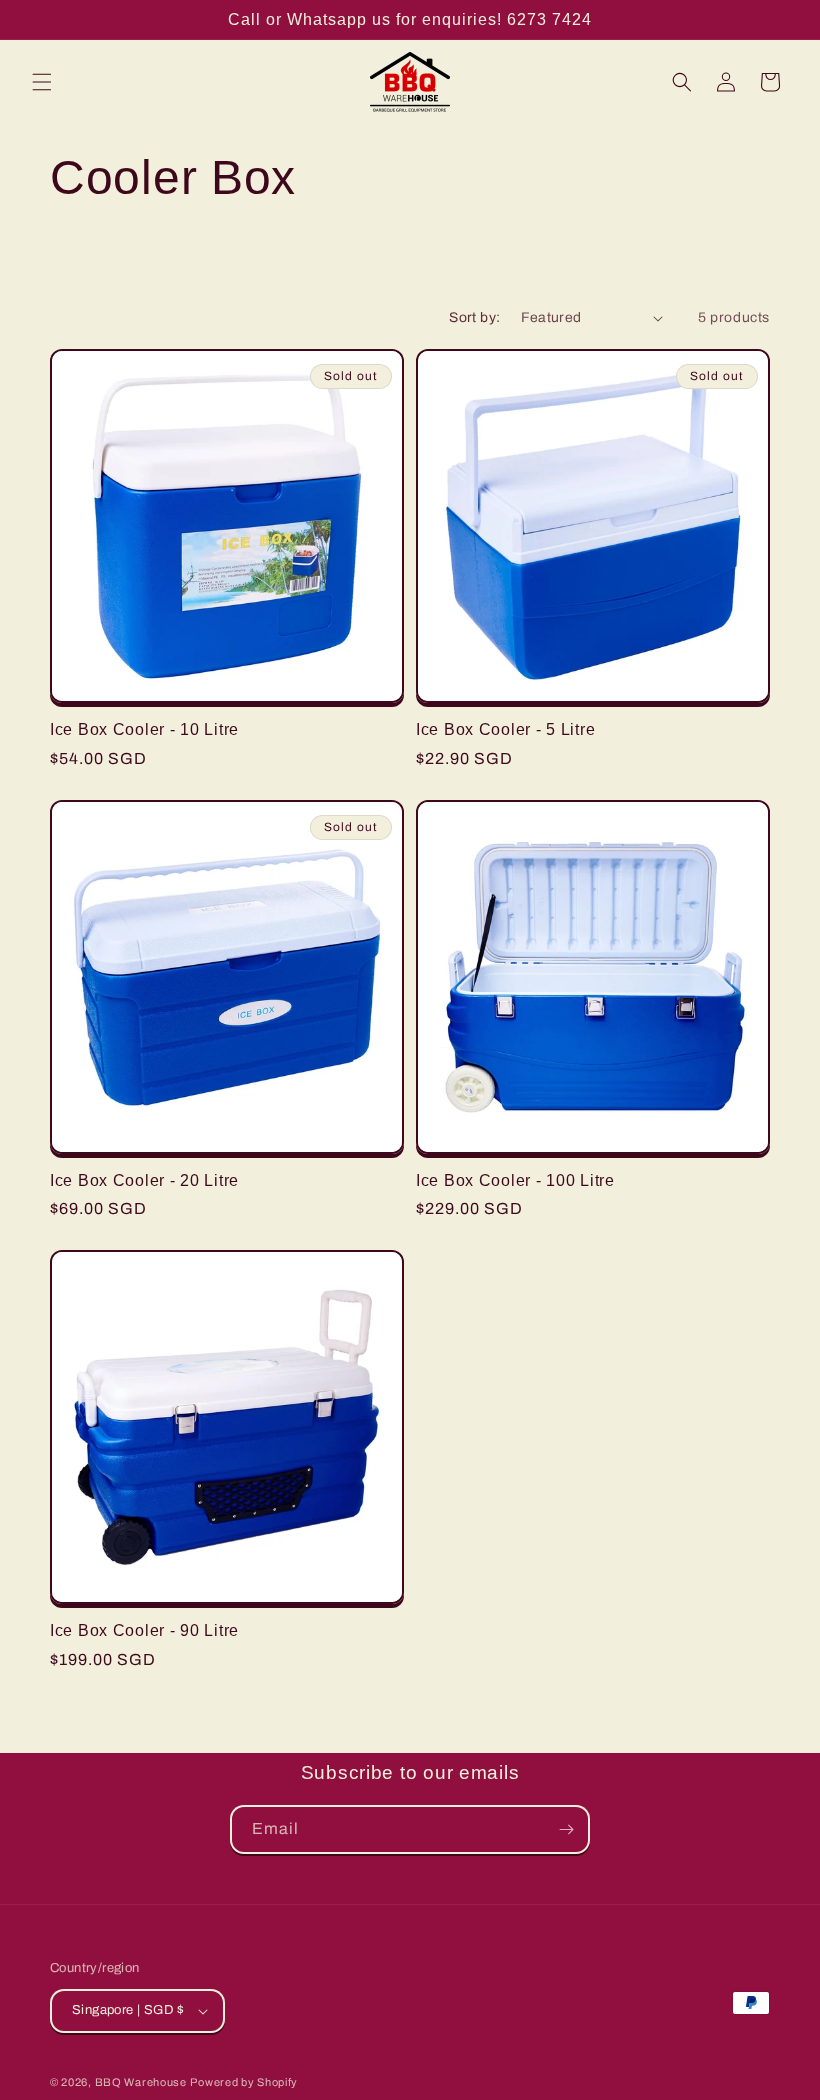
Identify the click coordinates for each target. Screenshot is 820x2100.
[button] (42, 82)
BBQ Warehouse (141, 2082)
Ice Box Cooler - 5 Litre (505, 729)
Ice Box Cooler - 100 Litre (515, 1180)
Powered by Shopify (244, 2082)
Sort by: (474, 317)
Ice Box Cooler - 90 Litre (144, 1630)
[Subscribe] (566, 1829)
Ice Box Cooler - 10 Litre (144, 729)
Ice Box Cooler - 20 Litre (144, 1180)
